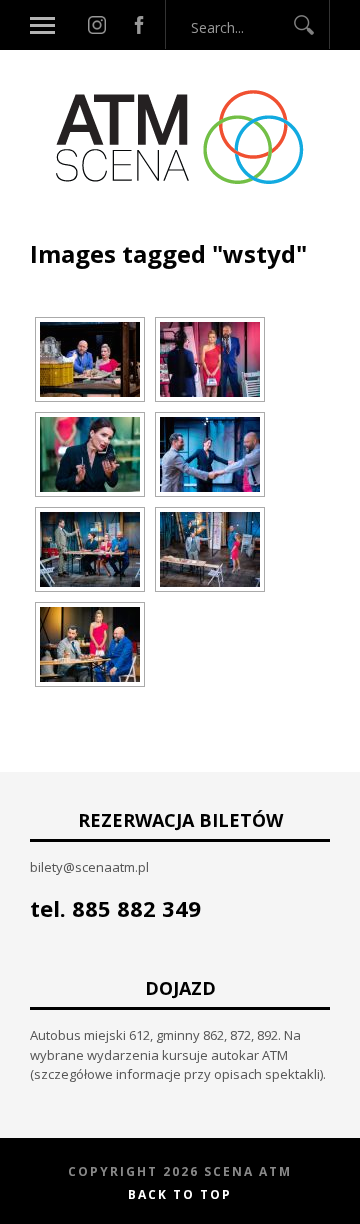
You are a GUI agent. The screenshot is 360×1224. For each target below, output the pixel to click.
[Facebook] (139, 25)
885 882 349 (136, 908)
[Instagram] (97, 25)
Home (50, 227)
